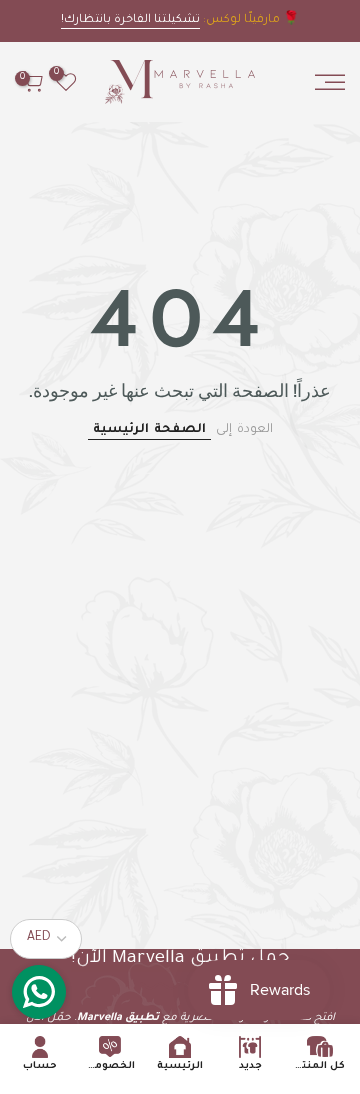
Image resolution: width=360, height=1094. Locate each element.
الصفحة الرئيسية (149, 430)
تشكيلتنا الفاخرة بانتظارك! (130, 20)
